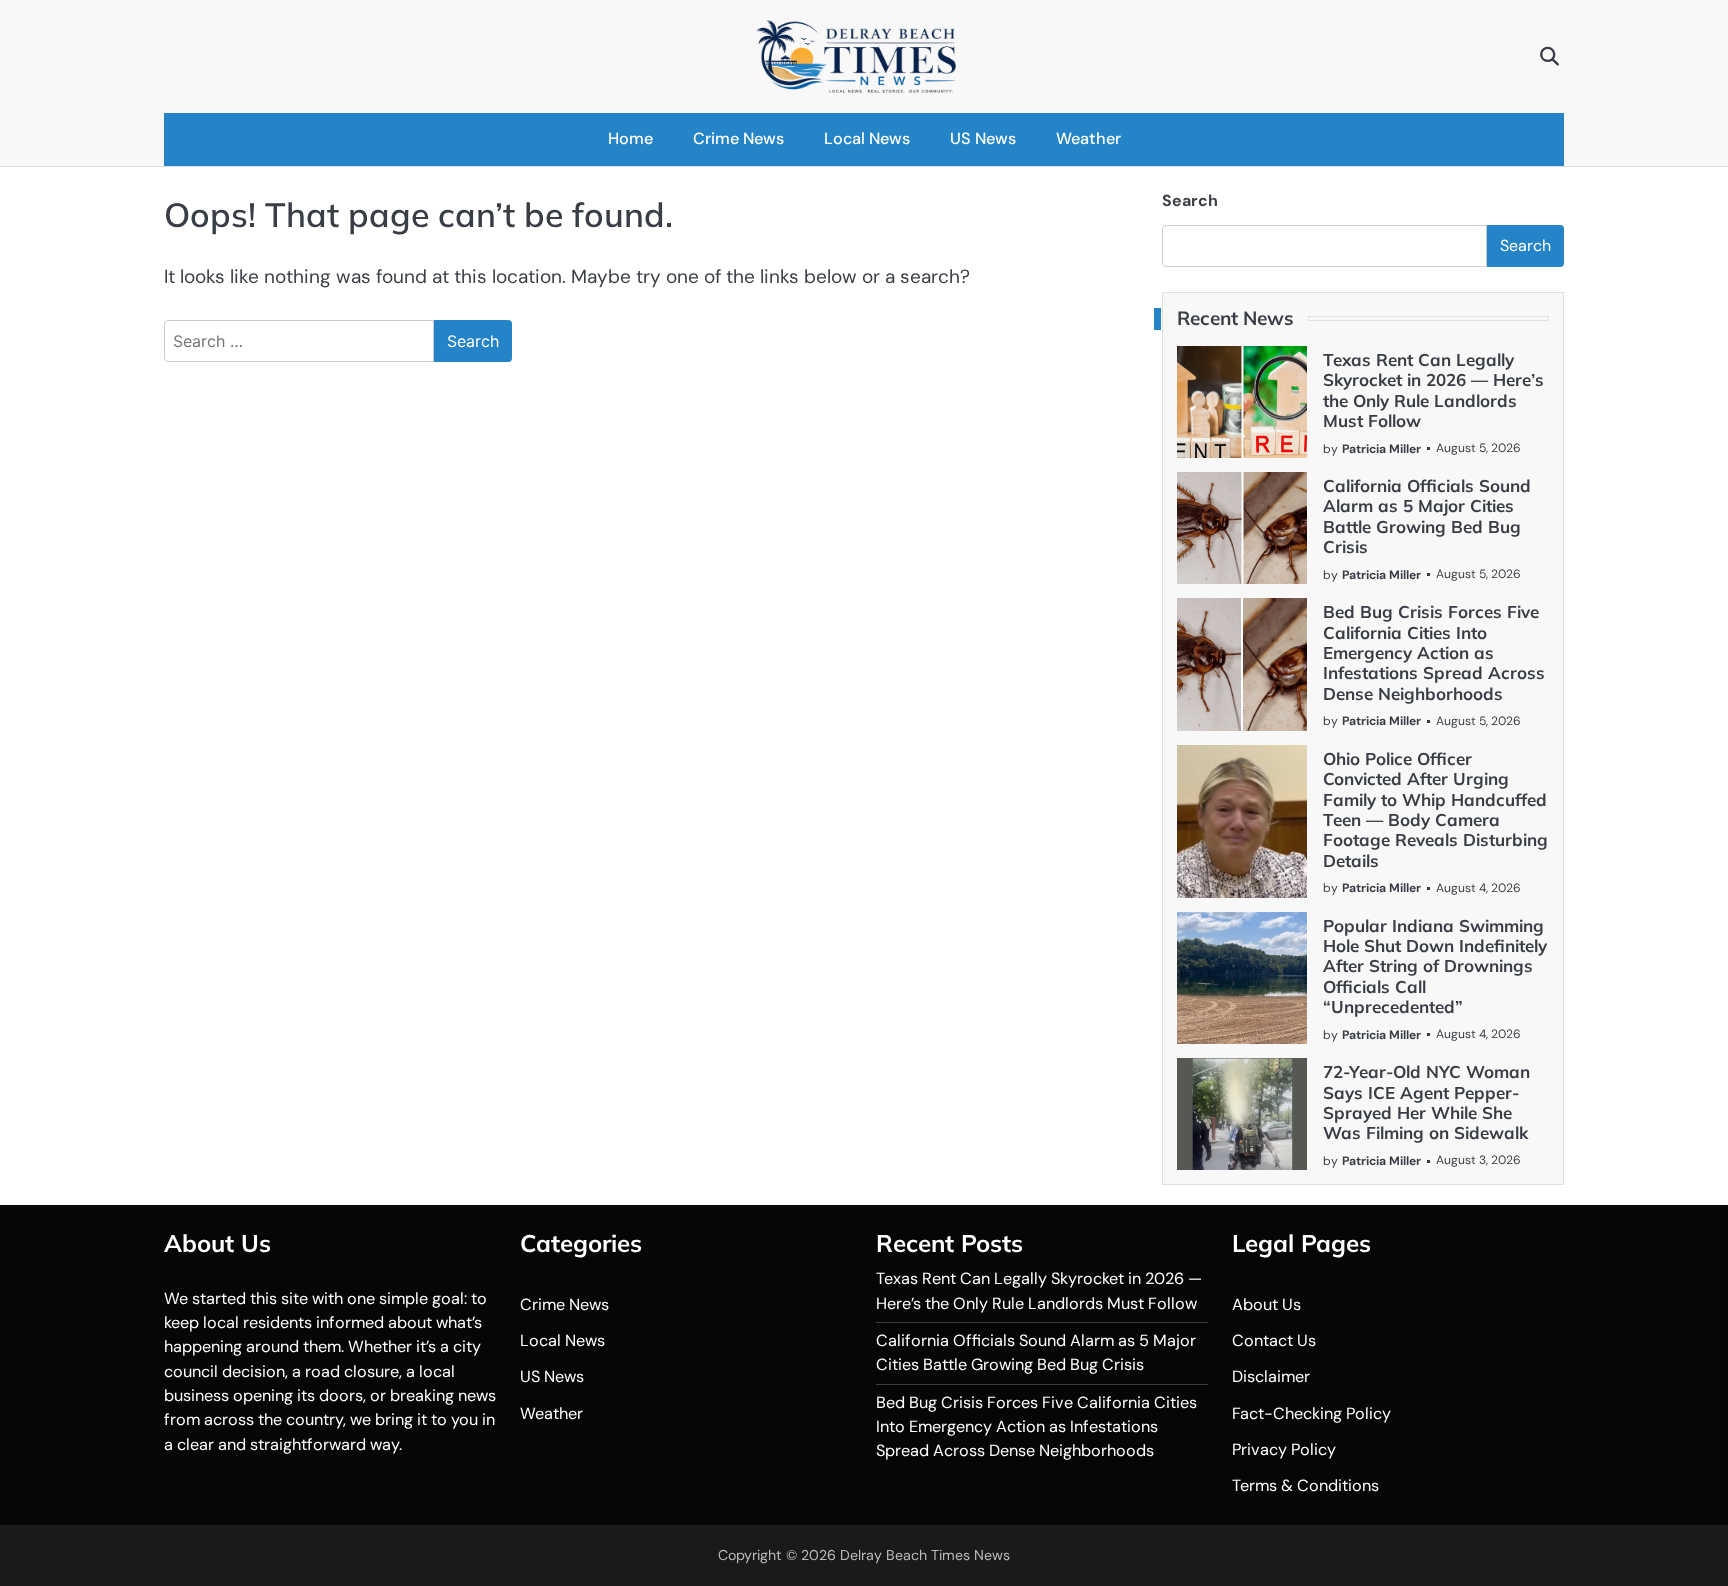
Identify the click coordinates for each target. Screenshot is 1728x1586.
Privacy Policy (1284, 1449)
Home (630, 138)
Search (1190, 200)
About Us (1266, 1304)
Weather (1088, 138)
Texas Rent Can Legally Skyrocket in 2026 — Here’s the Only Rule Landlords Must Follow (1433, 390)
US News (983, 138)
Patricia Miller (1381, 449)
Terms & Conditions (1305, 1485)
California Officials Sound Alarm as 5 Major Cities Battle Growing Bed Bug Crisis (1427, 516)
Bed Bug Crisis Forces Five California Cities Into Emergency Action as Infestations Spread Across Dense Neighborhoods (1434, 652)
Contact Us (1274, 1340)
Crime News (738, 138)
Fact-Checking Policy (1311, 1413)
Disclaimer (1271, 1376)
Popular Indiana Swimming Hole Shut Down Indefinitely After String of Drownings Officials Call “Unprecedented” (1435, 966)
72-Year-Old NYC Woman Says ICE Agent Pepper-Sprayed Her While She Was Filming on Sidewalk (1426, 1102)
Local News (867, 138)
